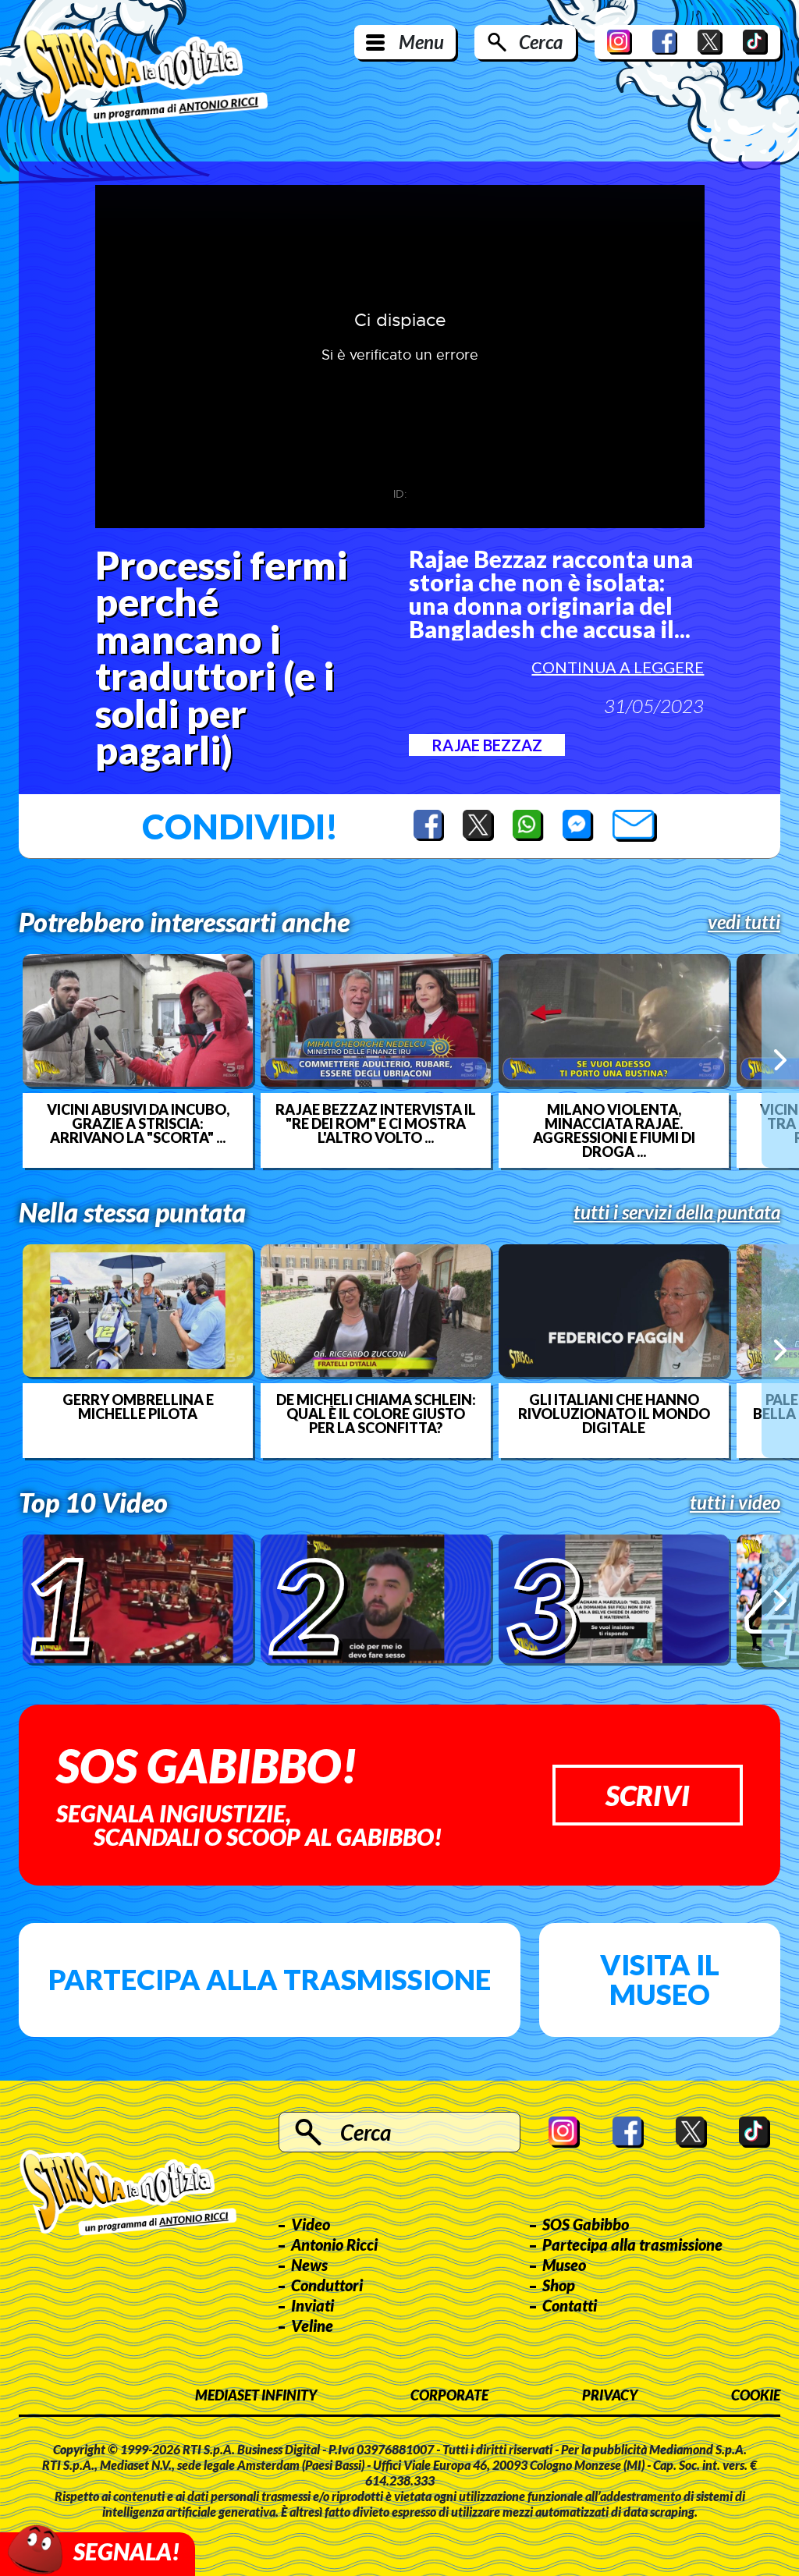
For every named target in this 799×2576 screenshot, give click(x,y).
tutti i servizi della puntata (677, 1212)
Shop (559, 2285)
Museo (564, 2265)
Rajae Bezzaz (487, 745)
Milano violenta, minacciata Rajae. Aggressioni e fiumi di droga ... (614, 1130)
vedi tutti (744, 922)
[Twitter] (710, 42)
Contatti (570, 2305)
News (309, 2265)
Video (311, 2224)
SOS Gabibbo (586, 2224)
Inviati (312, 2305)
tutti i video (735, 1503)
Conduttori (327, 2285)
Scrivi (648, 1795)
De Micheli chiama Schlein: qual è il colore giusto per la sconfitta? (376, 1414)
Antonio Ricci (334, 2244)
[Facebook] (665, 42)
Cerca (541, 42)
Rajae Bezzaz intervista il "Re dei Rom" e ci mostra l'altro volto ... (376, 1123)
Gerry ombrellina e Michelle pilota (138, 1407)
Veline (312, 2326)
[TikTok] (755, 42)
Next (780, 1061)
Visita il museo (660, 1979)
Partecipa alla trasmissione (270, 1979)
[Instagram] (620, 42)
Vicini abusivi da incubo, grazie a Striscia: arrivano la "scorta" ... (138, 1123)
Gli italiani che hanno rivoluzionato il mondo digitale (614, 1414)
